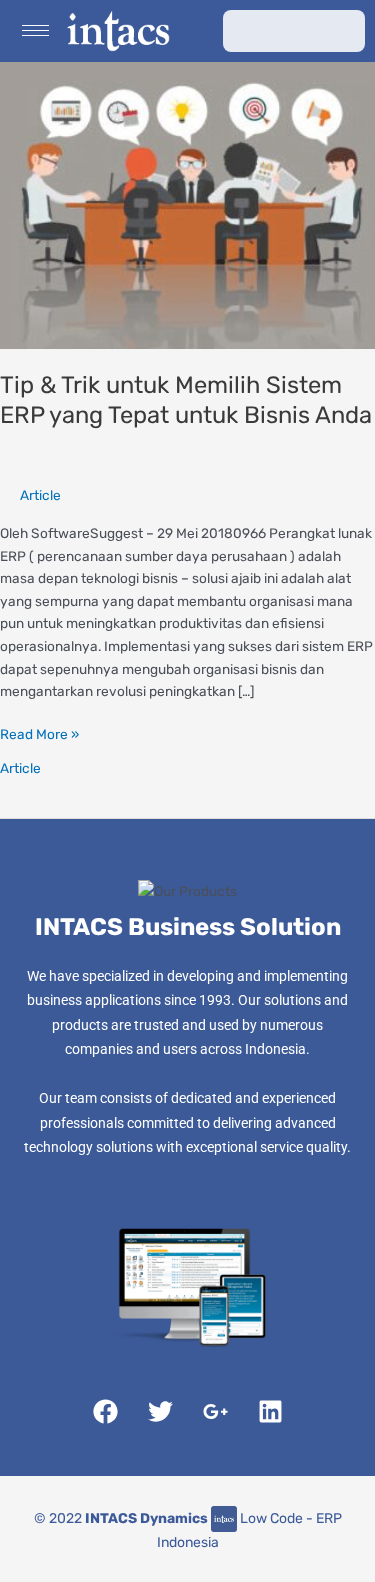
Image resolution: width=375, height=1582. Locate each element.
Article (40, 495)
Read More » (39, 732)
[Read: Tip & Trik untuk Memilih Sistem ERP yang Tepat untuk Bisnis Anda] (187, 204)
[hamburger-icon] (35, 30)
